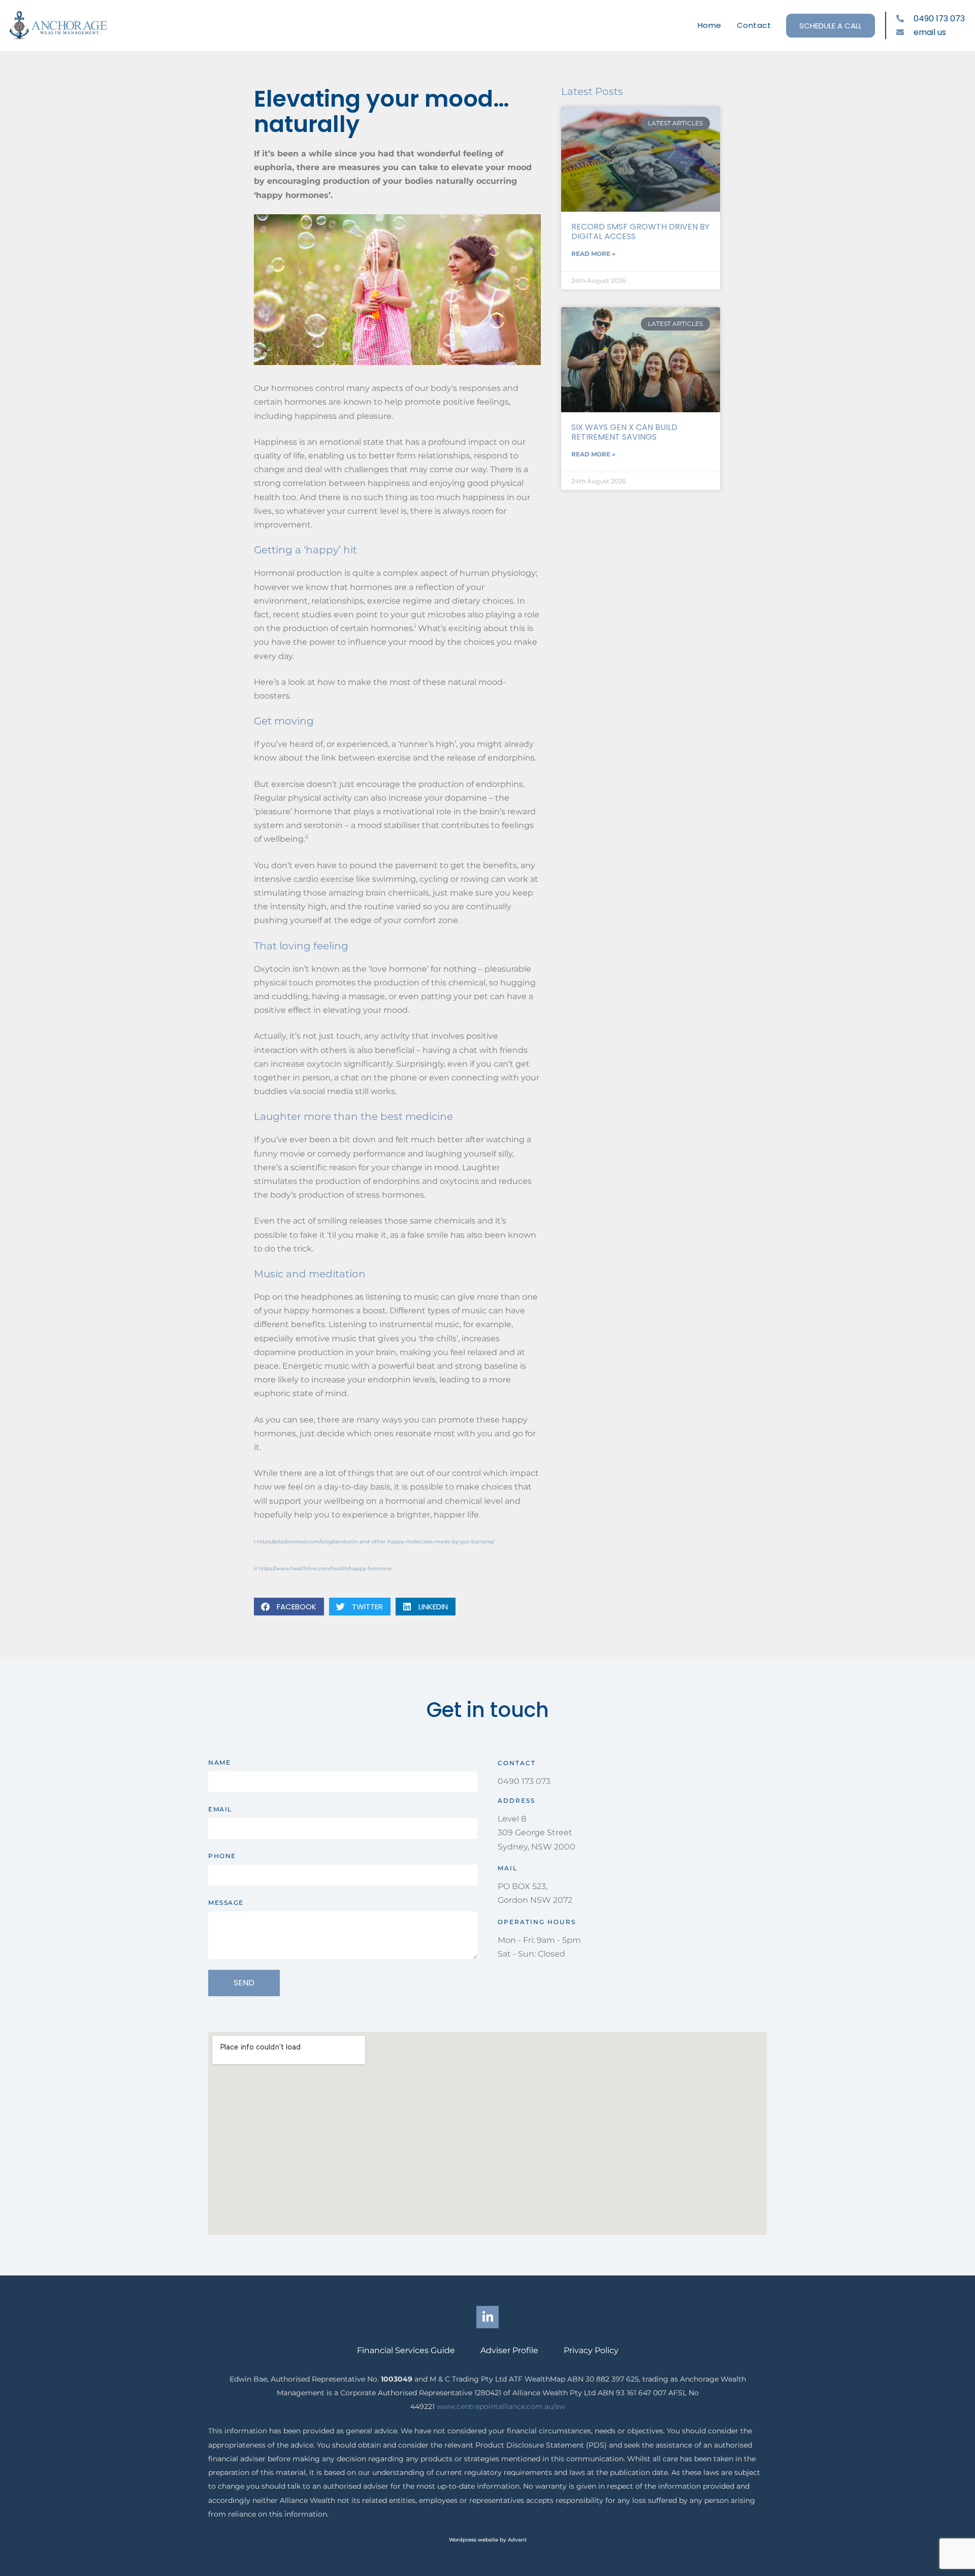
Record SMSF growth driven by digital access (640, 232)
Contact (754, 25)
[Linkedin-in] (487, 2317)
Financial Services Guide (406, 2350)
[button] (289, 1607)
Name (219, 1762)
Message (226, 1903)
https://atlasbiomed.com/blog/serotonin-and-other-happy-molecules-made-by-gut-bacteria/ (376, 1542)
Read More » (593, 254)
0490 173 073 (524, 1781)
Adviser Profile (509, 2350)
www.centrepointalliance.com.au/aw (501, 2406)
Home (710, 25)
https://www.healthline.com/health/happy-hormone (325, 1568)
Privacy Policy (591, 2350)
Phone (222, 1856)
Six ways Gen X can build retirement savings (624, 432)
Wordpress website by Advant (488, 2540)
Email (220, 1809)
